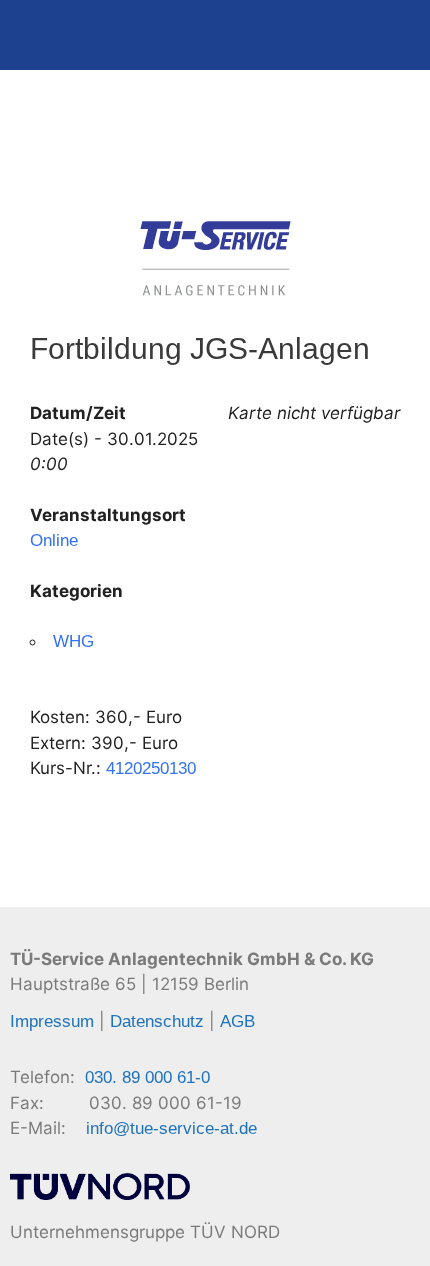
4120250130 (151, 768)
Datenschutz (157, 1021)
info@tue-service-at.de (171, 1128)
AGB (237, 1021)
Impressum (52, 1021)
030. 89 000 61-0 (147, 1077)
